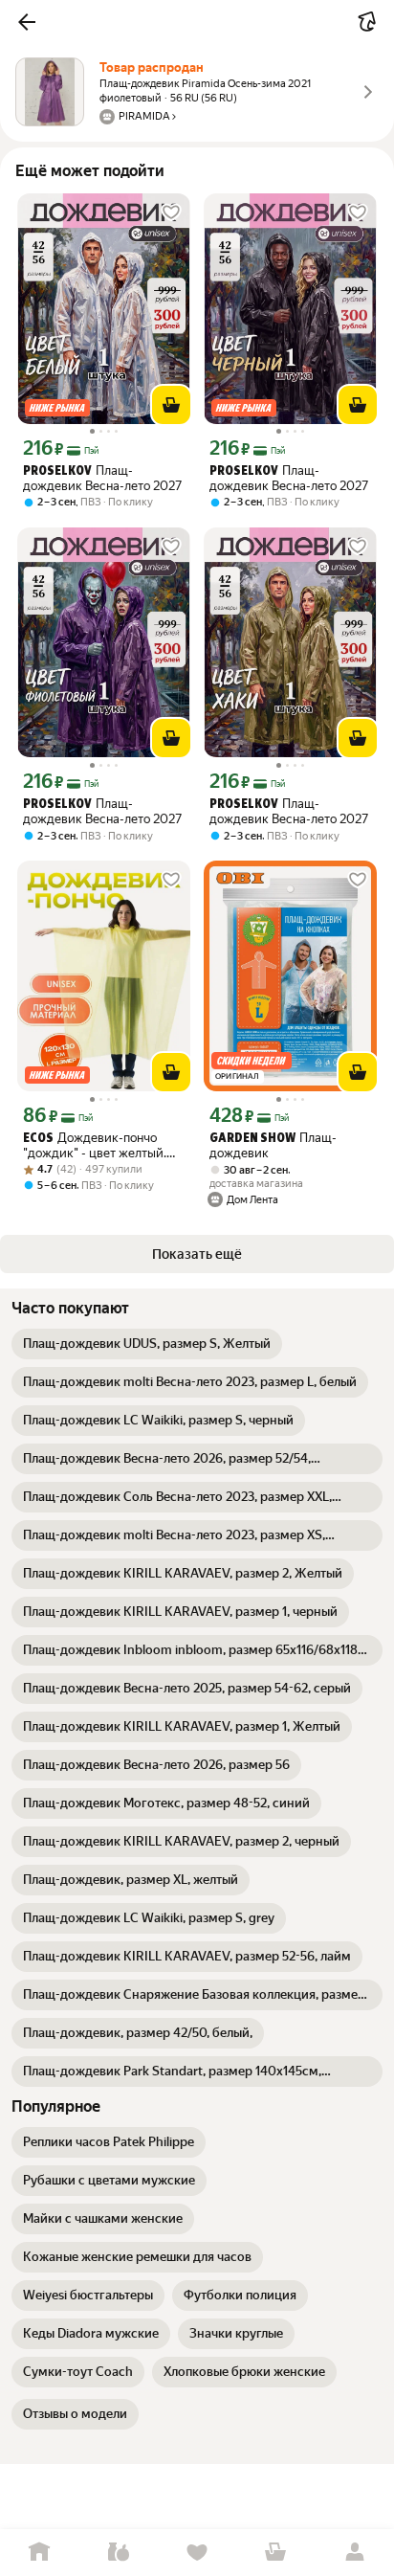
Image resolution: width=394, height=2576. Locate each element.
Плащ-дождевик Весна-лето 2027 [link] (102, 478)
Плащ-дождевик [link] (273, 1145)
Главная (39, 2553)
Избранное (197, 2553)
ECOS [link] (38, 1139)
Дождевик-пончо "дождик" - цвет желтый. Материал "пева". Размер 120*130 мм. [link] (96, 1145)
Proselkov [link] (57, 471)
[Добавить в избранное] (171, 213)
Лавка (118, 2553)
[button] (27, 22)
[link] (147, 1344)
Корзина (275, 2553)
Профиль (355, 2553)
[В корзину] (171, 405)
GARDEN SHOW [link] (252, 1139)
